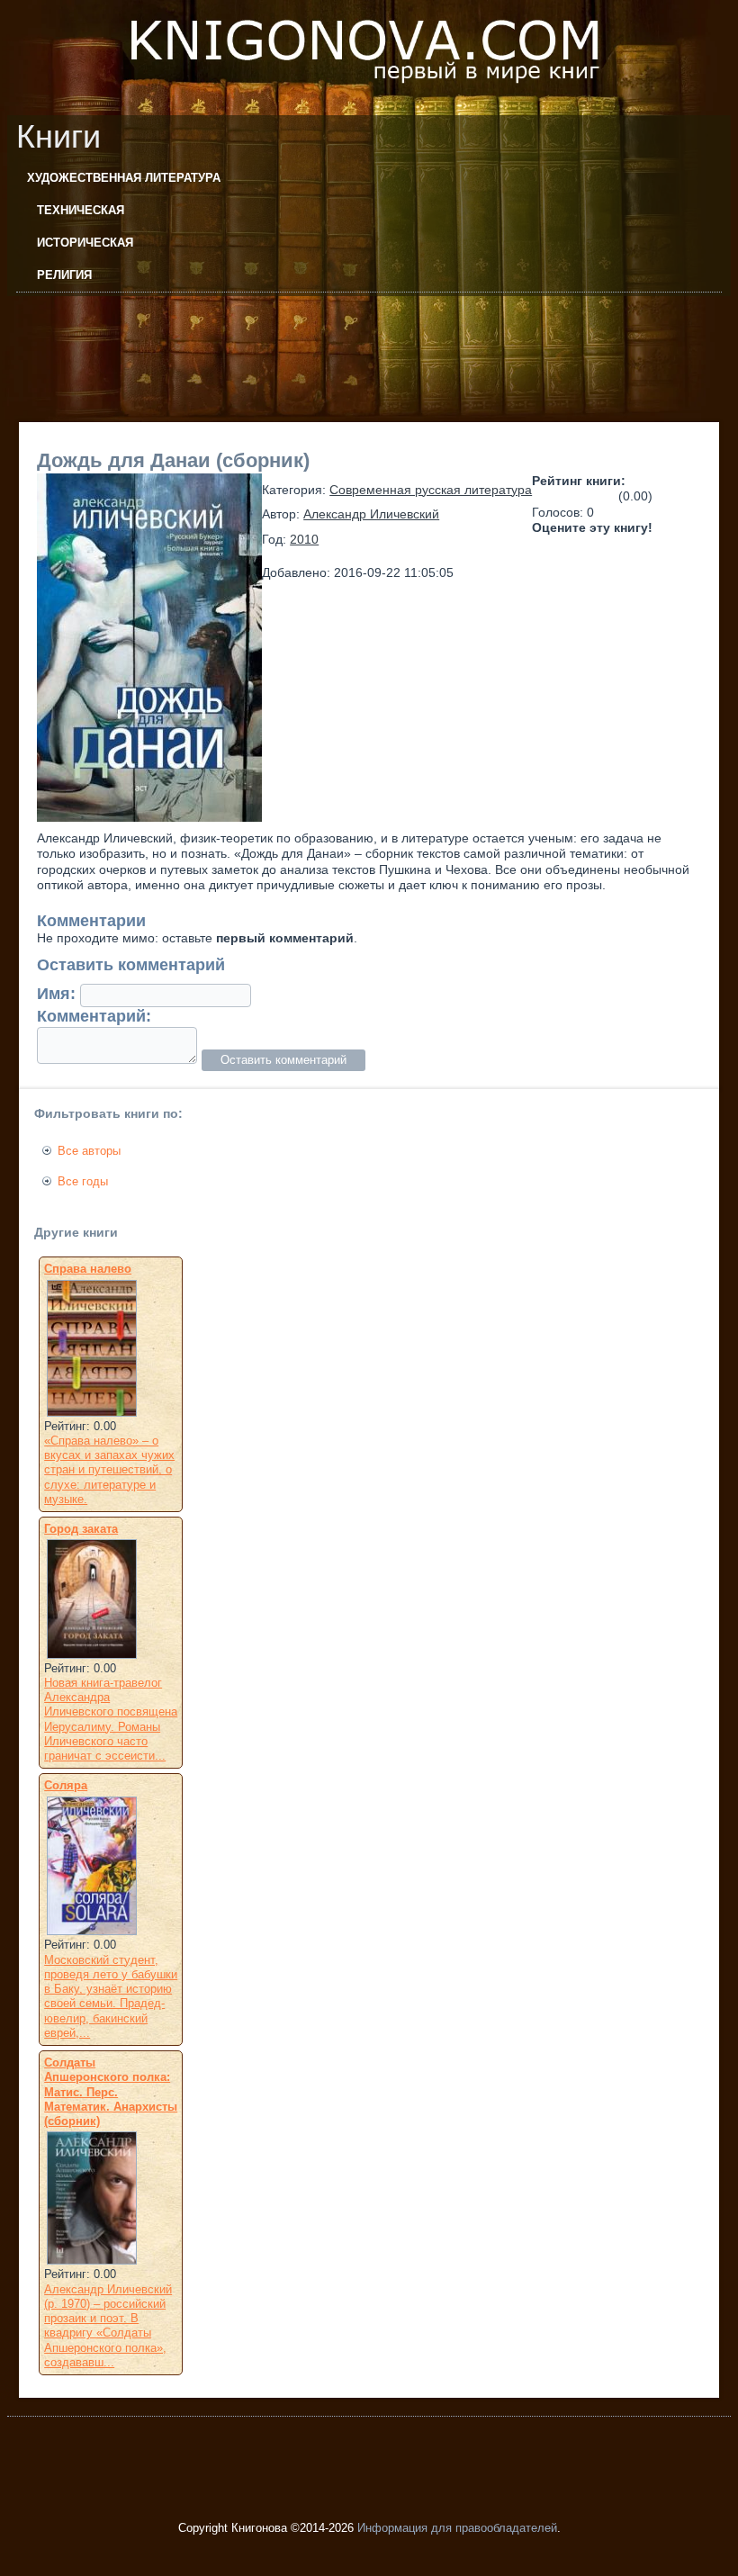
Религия (64, 275)
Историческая (85, 243)
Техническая (81, 210)
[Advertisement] (335, 337)
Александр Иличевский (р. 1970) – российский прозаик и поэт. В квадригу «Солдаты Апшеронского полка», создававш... (108, 2326)
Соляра (66, 1785)
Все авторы (89, 1151)
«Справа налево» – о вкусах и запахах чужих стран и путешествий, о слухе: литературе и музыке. (109, 1470)
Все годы (83, 1181)
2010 (304, 539)
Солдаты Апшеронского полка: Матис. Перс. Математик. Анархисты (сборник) (111, 2092)
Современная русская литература (431, 490)
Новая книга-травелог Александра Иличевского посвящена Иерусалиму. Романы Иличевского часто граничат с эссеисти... (111, 1719)
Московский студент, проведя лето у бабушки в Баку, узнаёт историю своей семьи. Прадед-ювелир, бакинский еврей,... (111, 1996)
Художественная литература (124, 178)
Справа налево (88, 1269)
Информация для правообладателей (457, 2528)
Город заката (81, 1529)
